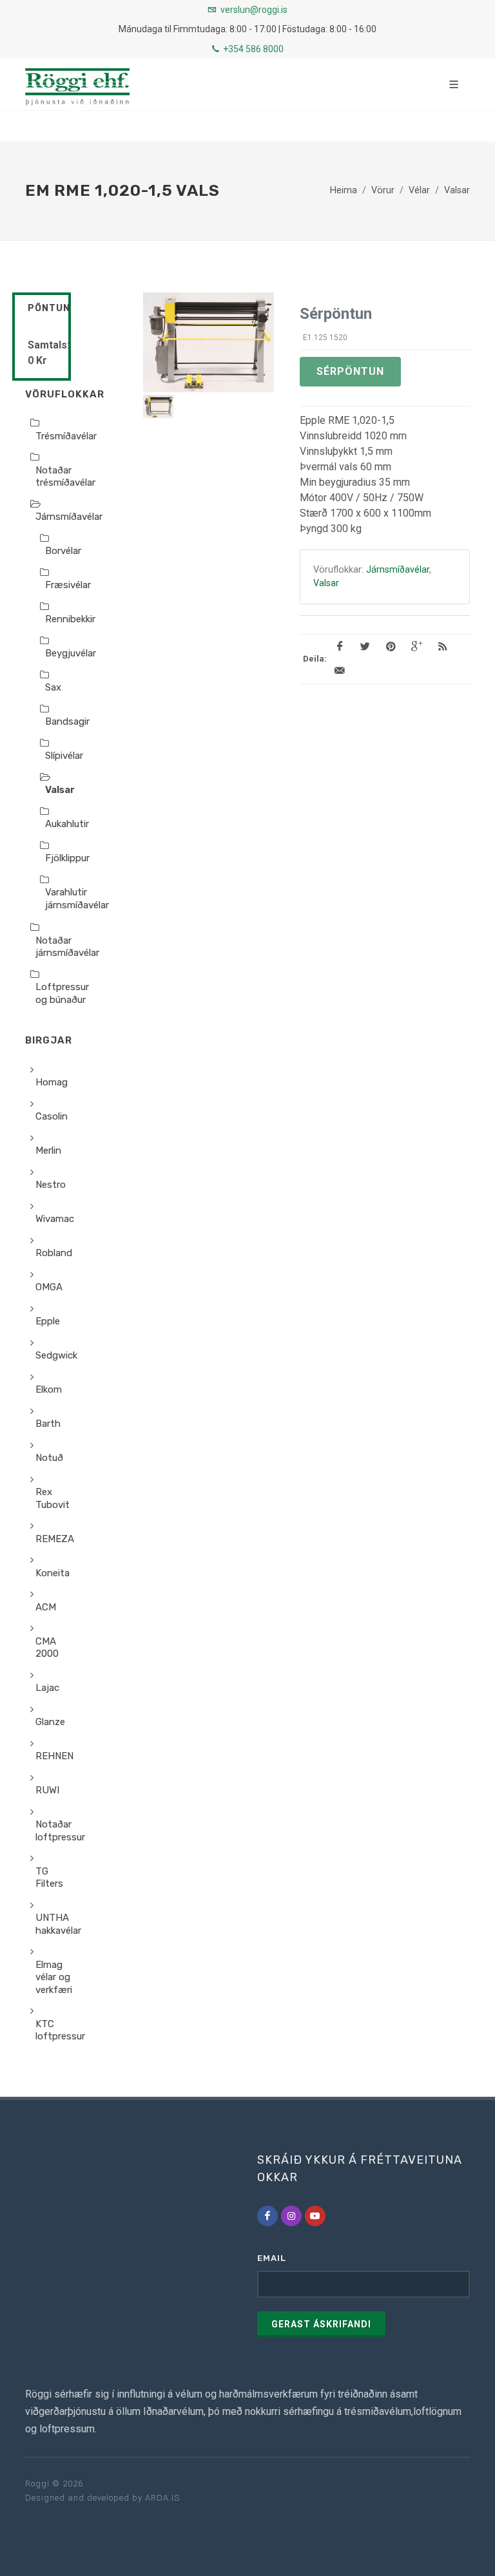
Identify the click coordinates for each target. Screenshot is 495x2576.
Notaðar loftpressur (60, 1831)
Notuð (49, 1458)
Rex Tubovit (53, 1498)
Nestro (51, 1185)
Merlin (48, 1150)
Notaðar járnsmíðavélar (67, 947)
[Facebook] (267, 2216)
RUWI (47, 1790)
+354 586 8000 (252, 49)
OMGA (49, 1287)
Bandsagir (67, 721)
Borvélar (63, 551)
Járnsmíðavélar (69, 517)
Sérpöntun (350, 371)
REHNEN (54, 1756)
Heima (344, 191)
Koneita (53, 1573)
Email (272, 2258)
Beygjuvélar (71, 653)
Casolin (52, 1116)
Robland (54, 1253)
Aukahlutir (67, 824)
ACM (46, 1607)
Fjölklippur (67, 858)
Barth (48, 1424)
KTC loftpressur (60, 2030)
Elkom (49, 1389)
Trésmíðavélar (66, 436)
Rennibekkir (70, 619)
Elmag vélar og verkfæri (54, 1977)
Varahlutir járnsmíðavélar (77, 899)
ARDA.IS (162, 2498)
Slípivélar (64, 756)
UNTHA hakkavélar (58, 1924)
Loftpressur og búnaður (62, 993)
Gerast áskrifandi (321, 2324)
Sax (53, 687)
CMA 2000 (47, 1648)
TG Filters (49, 1878)
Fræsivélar (68, 585)
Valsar (457, 191)
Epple (48, 1321)
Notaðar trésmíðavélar (65, 477)
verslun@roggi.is (254, 10)
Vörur (383, 191)
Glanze (50, 1722)
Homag (52, 1082)
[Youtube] (315, 2216)
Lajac (47, 1688)
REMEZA (55, 1539)
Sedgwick (56, 1355)
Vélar (419, 191)
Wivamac (55, 1219)
